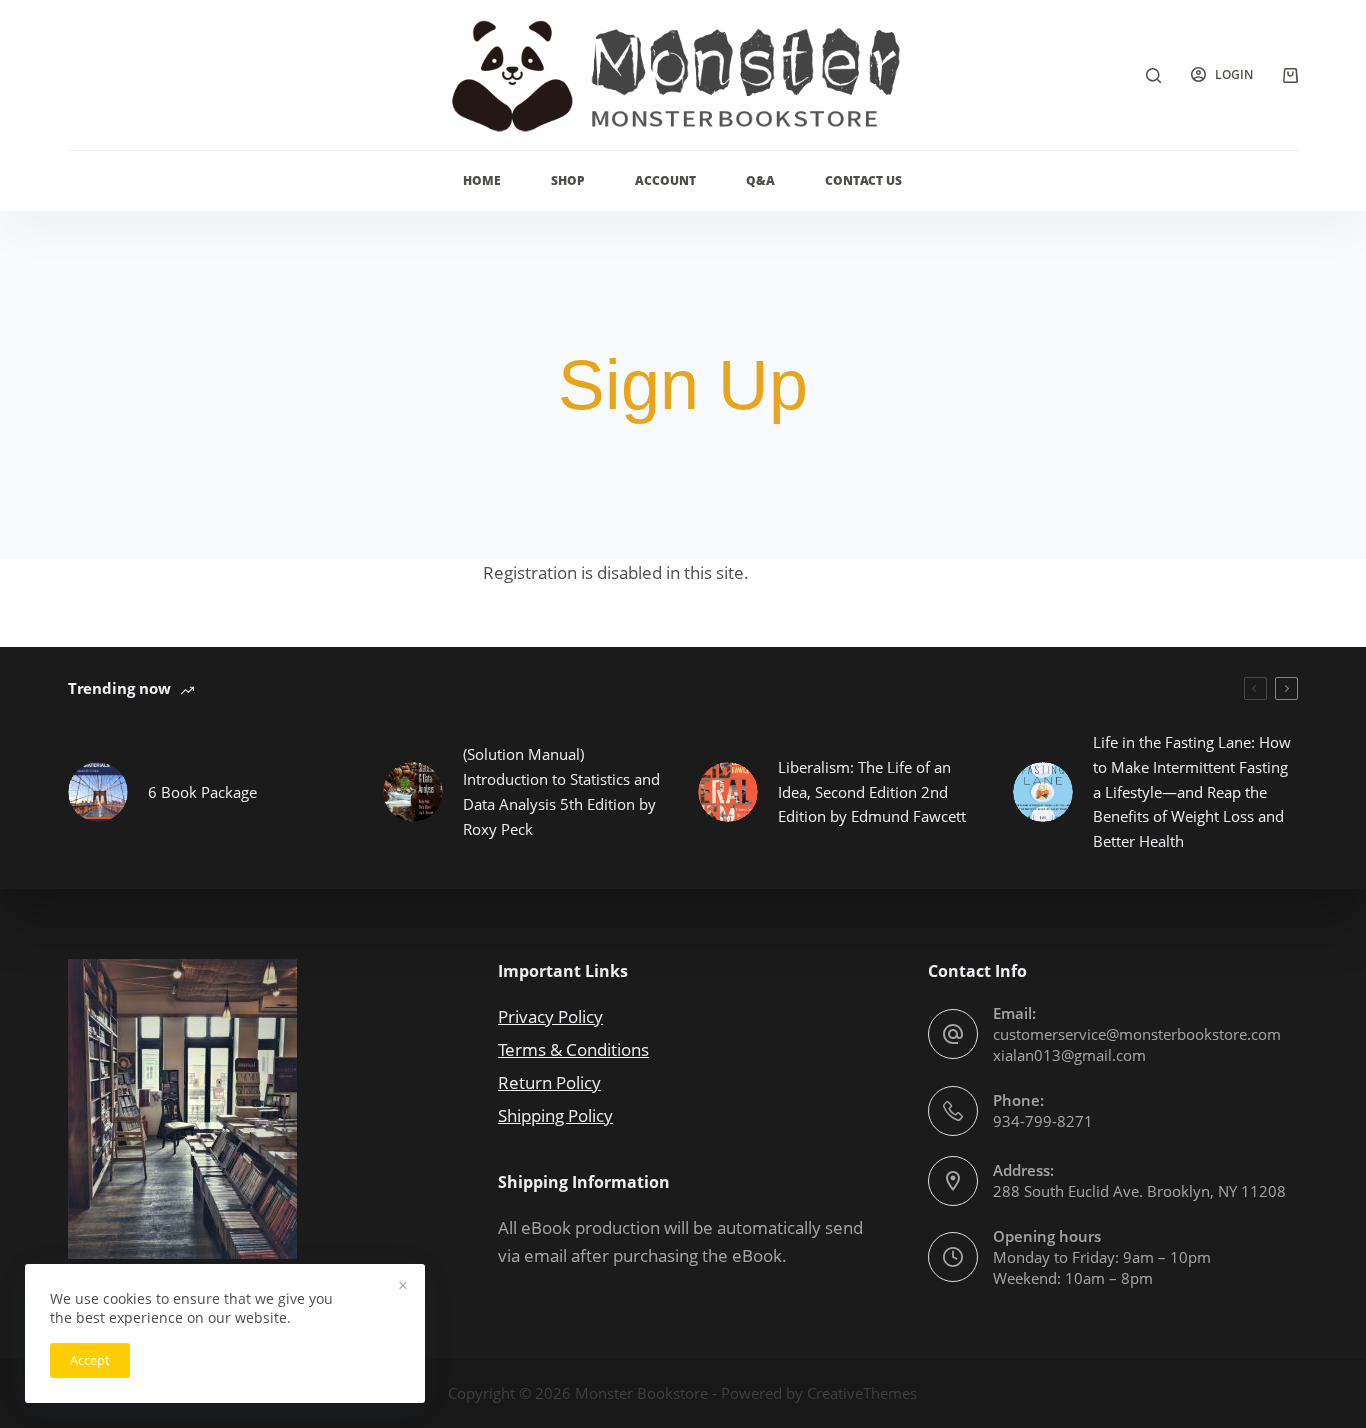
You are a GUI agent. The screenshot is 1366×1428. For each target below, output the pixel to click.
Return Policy (549, 1082)
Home (482, 180)
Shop (568, 180)
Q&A (760, 180)
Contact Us (863, 180)
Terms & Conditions (573, 1049)
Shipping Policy (555, 1115)
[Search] (1153, 75)
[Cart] (1290, 75)
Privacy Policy (550, 1016)
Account (665, 180)
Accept (90, 1360)
